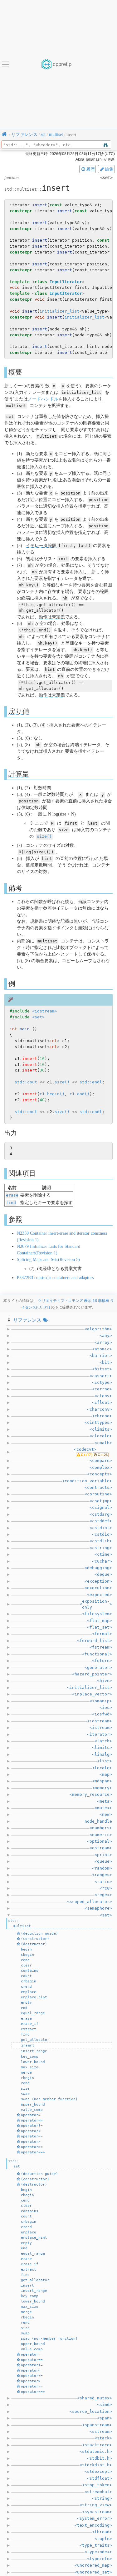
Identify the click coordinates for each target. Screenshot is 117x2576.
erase (12, 1195)
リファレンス (27, 1320)
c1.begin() (52, 1094)
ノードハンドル (43, 399)
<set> (38, 1017)
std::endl (91, 1082)
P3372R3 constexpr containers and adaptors (55, 1278)
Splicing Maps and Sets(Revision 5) (48, 1260)
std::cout (26, 1082)
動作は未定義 (52, 617)
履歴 (90, 169)
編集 (109, 169)
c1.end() (80, 1094)
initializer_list (60, 311)
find (11, 1203)
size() (44, 836)
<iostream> (45, 1011)
